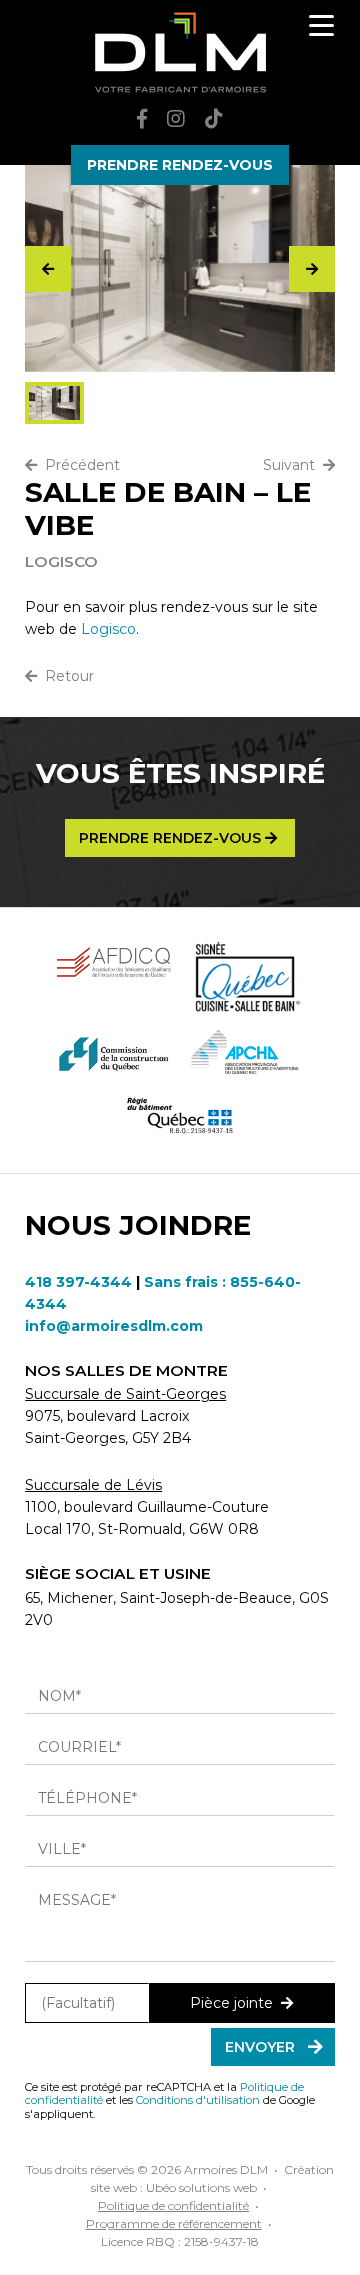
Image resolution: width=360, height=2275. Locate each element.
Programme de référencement (174, 2223)
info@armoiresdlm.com (114, 1326)
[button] (312, 269)
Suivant (293, 465)
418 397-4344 (78, 1282)
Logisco (108, 629)
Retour (65, 676)
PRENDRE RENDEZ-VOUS (180, 165)
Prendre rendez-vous (172, 838)
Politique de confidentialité (173, 2205)
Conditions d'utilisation (198, 2100)
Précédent (78, 465)
